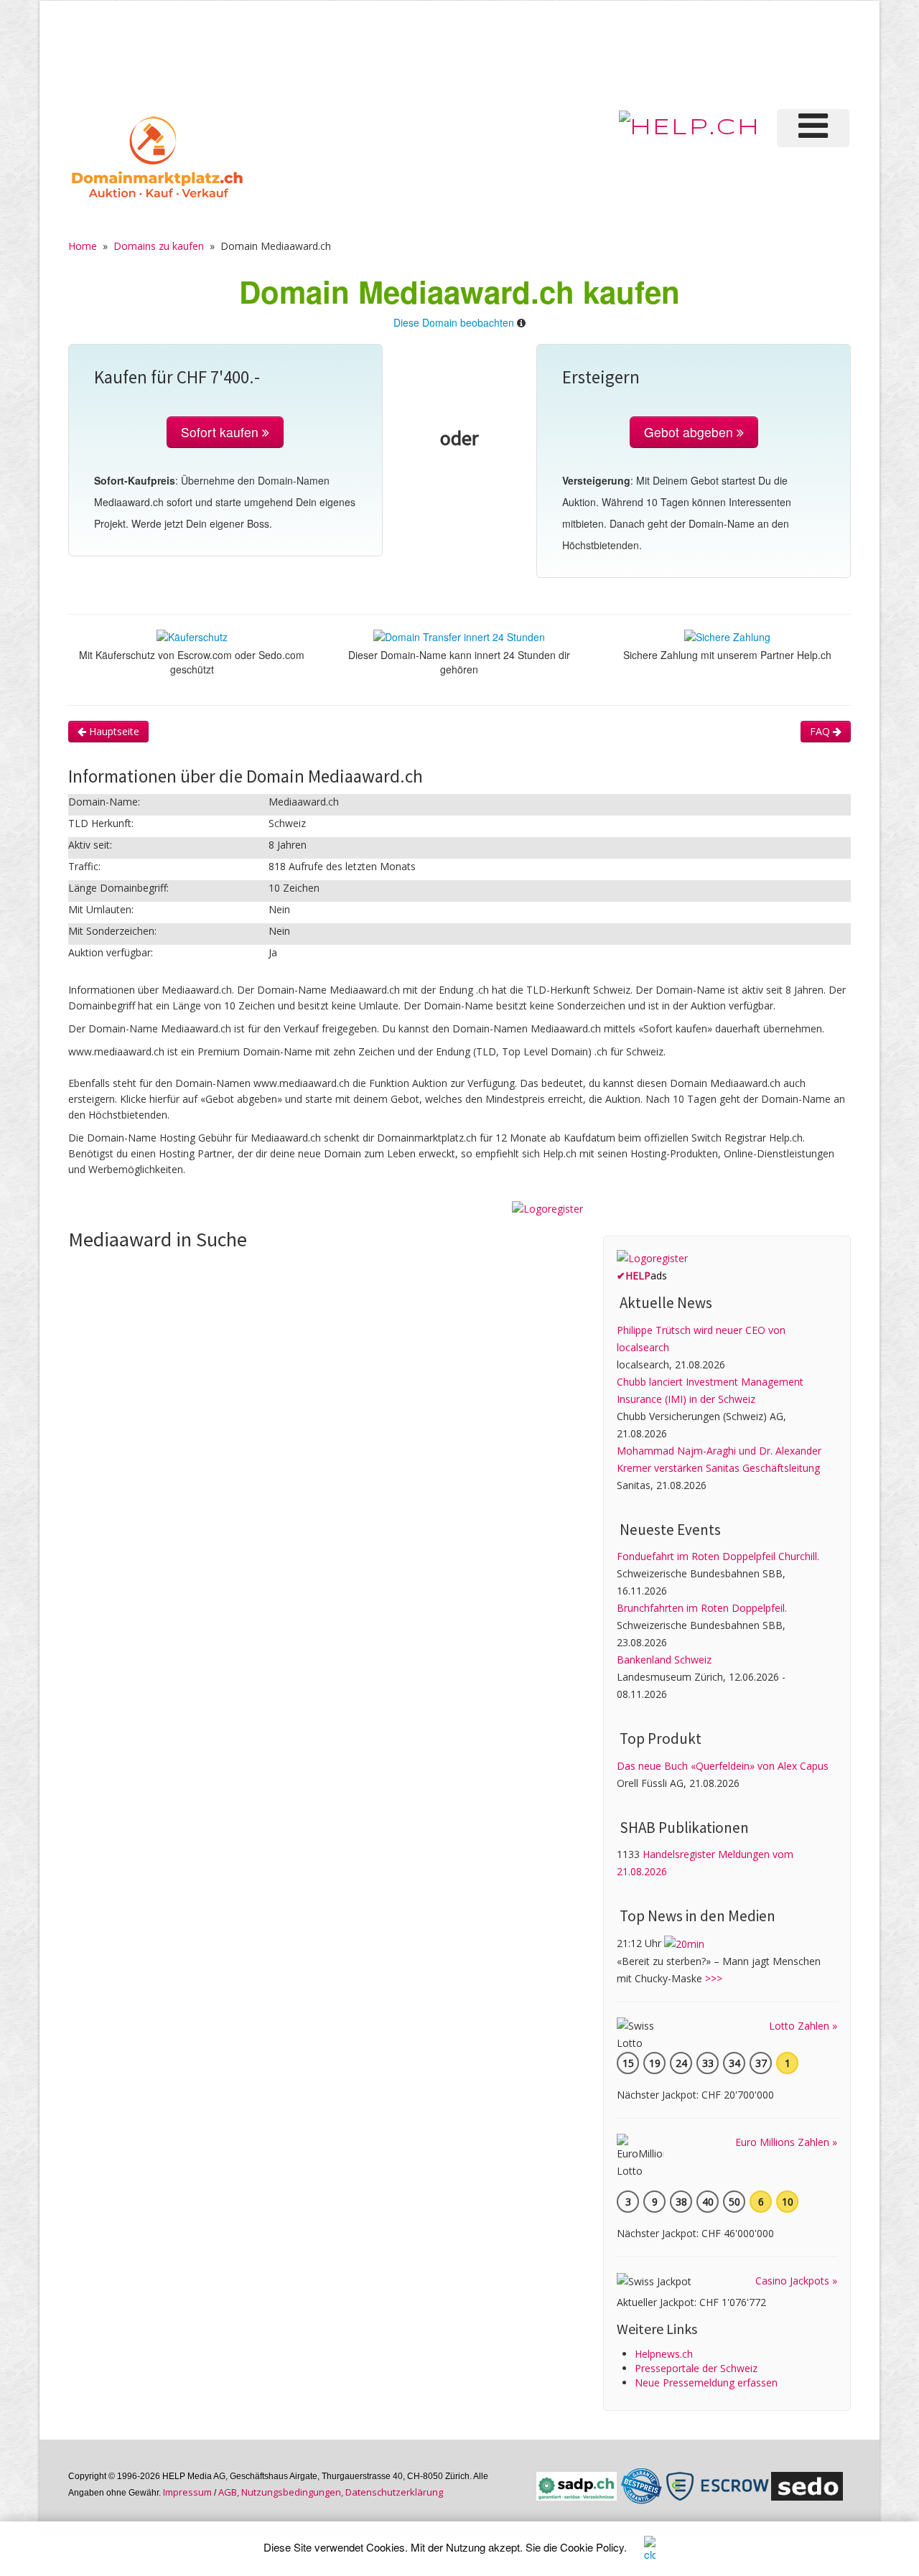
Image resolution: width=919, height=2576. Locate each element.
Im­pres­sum (187, 2492)
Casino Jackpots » (796, 2281)
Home (83, 246)
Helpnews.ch (664, 2354)
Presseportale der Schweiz (696, 2368)
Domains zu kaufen (159, 246)
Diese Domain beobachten (454, 322)
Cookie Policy (592, 2547)
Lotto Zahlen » (803, 2026)
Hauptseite (113, 731)
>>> (714, 1978)
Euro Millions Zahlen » (786, 2142)
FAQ (821, 731)
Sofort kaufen (221, 432)
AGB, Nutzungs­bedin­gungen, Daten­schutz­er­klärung (331, 2492)
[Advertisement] (610, 53)
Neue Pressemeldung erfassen (706, 2383)
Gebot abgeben (690, 432)
